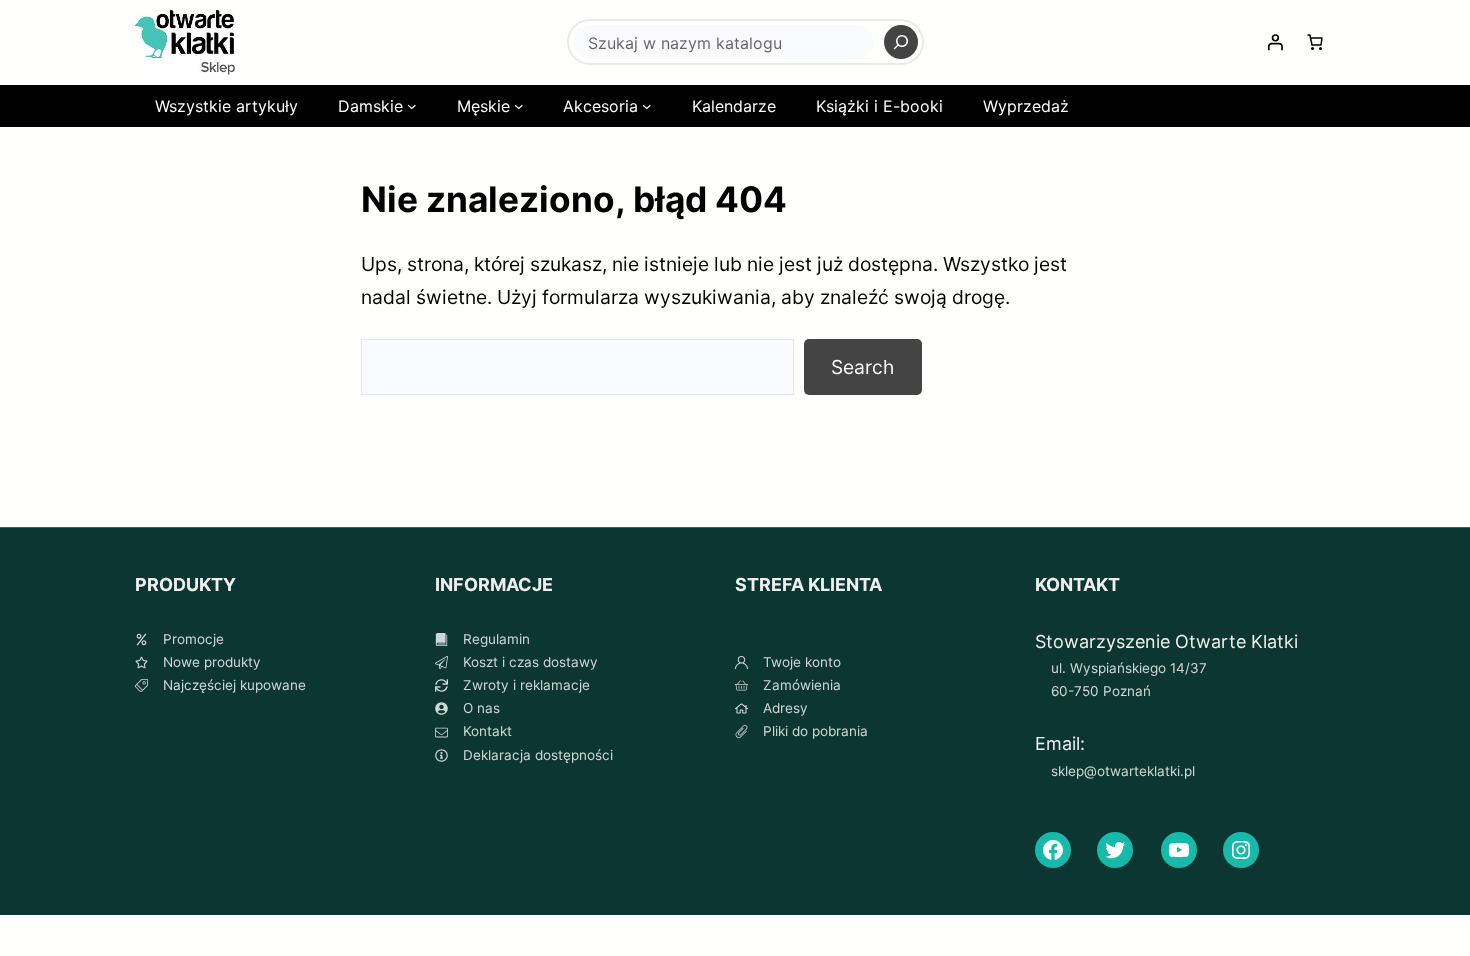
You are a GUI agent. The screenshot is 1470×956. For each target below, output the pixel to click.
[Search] (901, 42)
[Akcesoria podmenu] (647, 106)
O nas (481, 708)
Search (862, 367)
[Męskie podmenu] (519, 106)
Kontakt (487, 731)
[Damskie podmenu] (412, 106)
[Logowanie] (1275, 42)
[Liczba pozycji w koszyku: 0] (1315, 42)
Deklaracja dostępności (538, 755)
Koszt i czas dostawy (530, 662)
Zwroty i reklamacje (526, 685)
